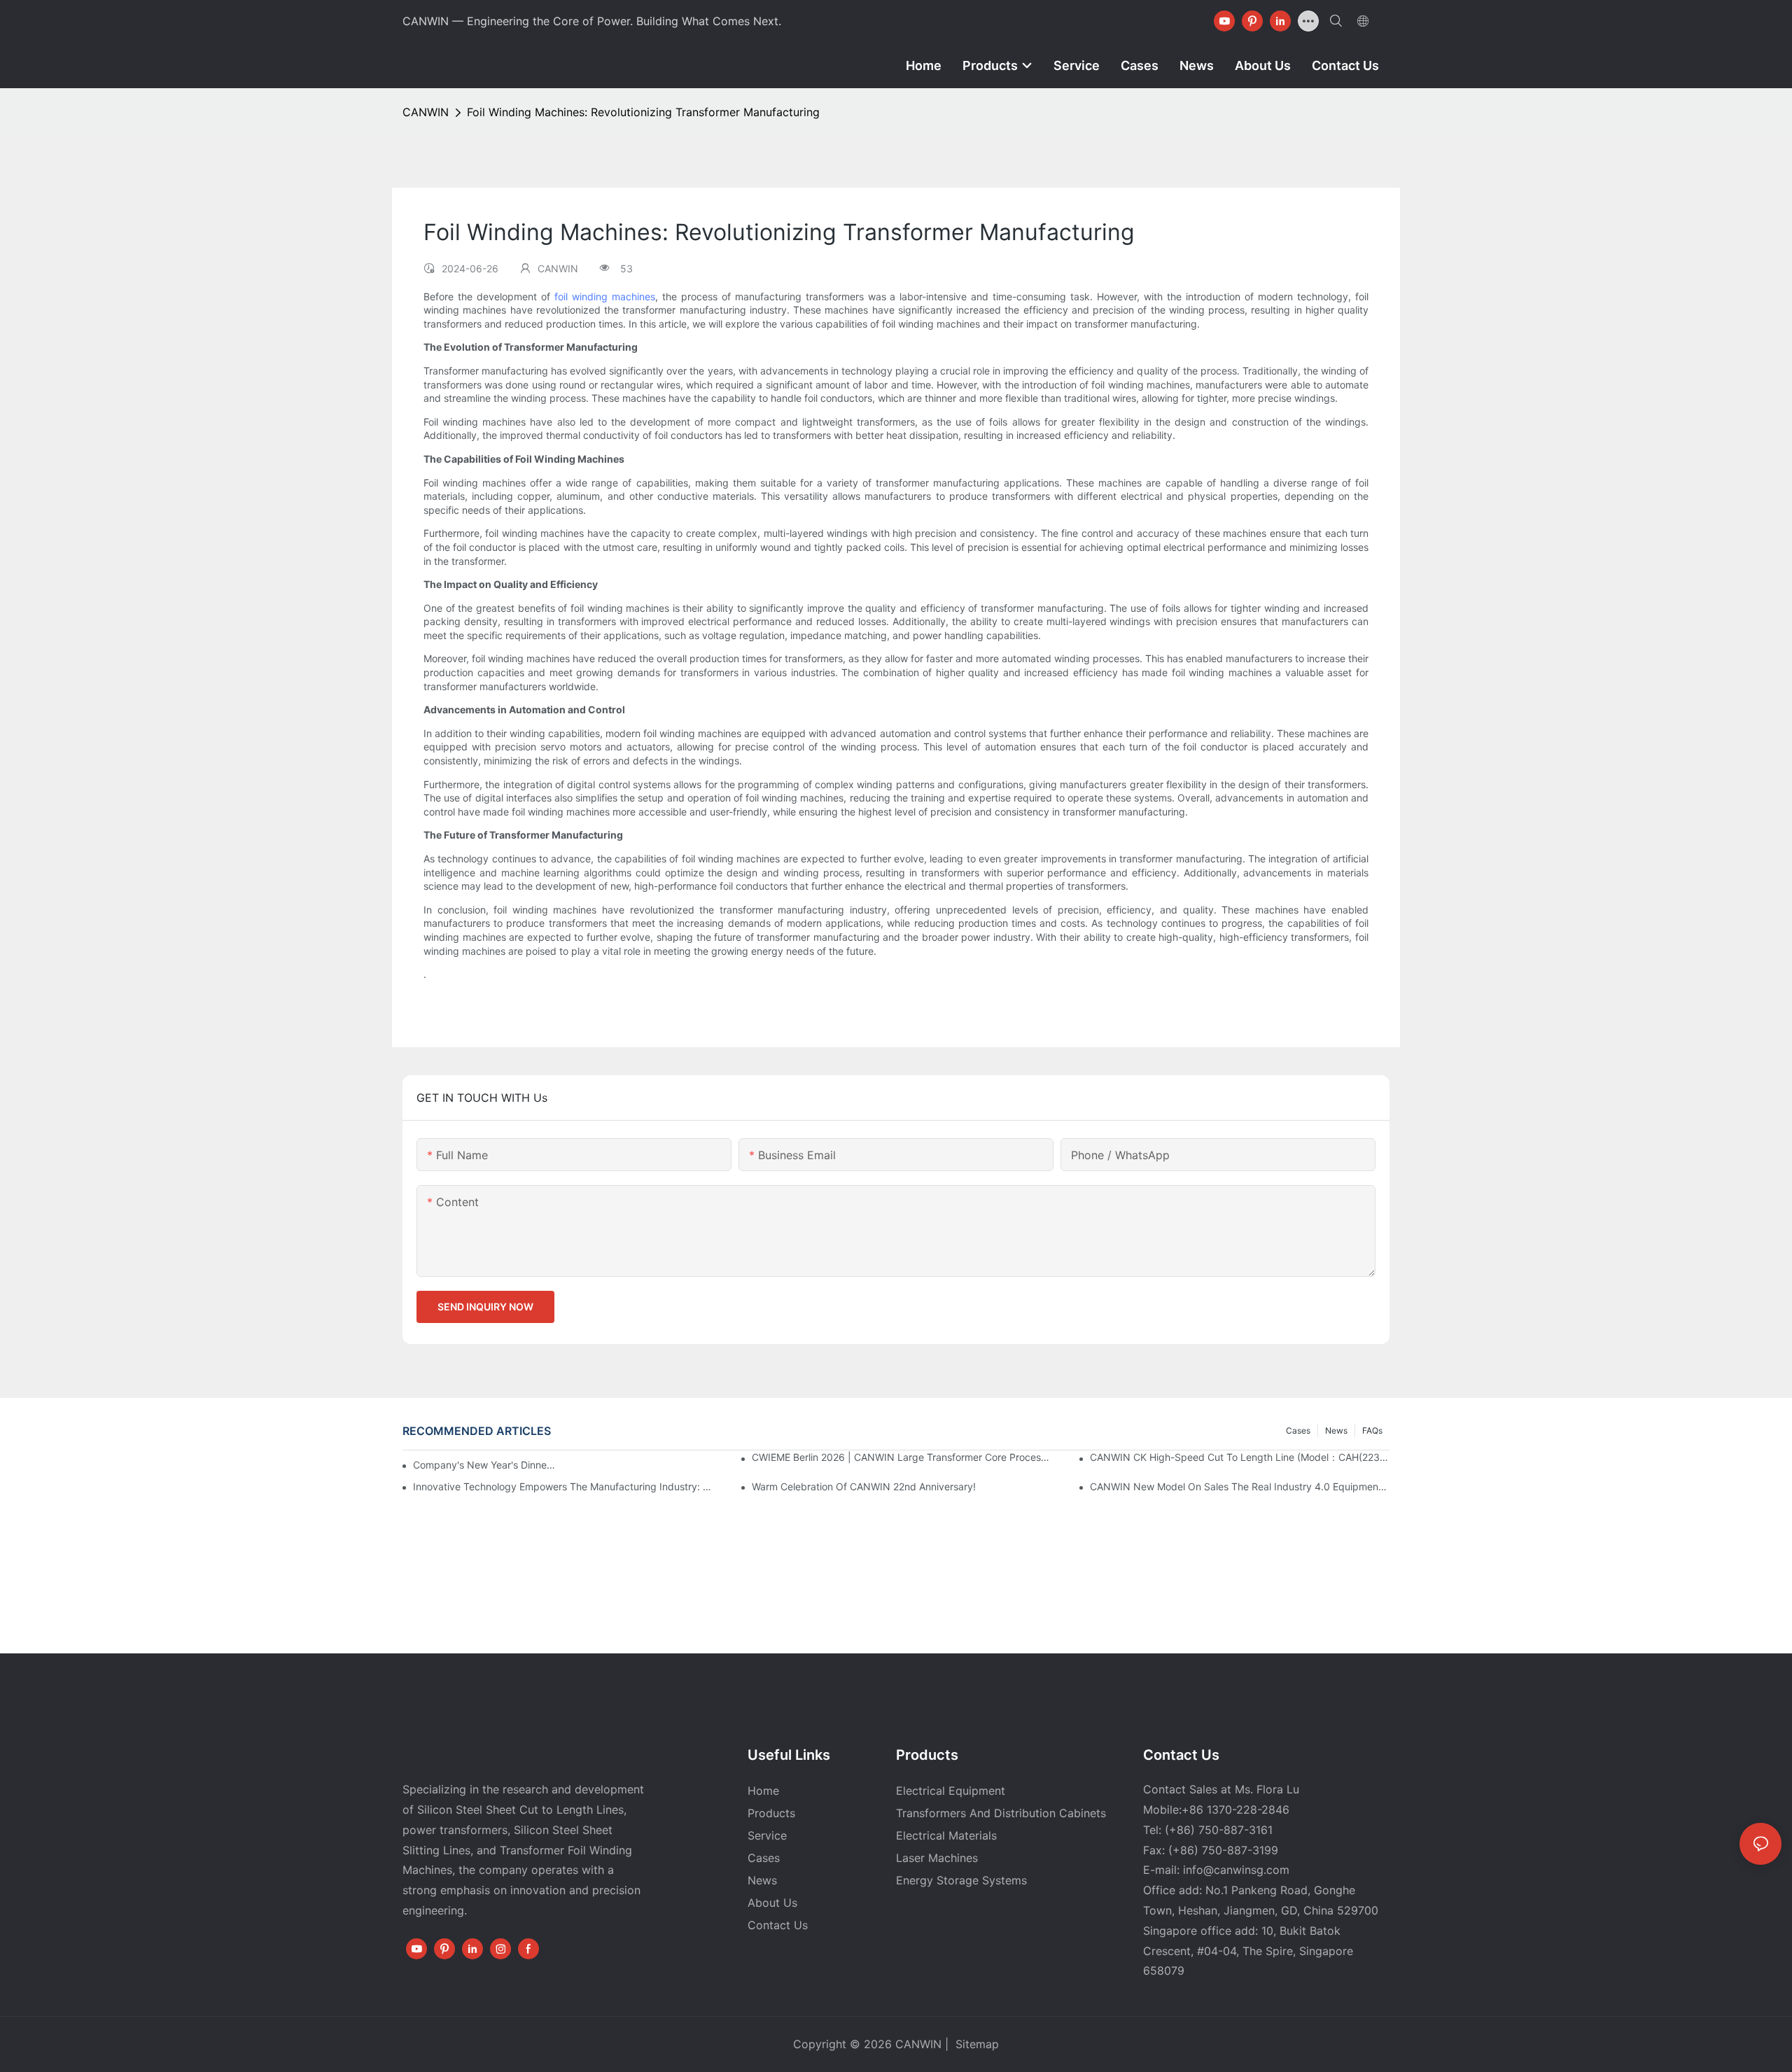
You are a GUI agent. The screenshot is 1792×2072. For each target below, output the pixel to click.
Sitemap (975, 2044)
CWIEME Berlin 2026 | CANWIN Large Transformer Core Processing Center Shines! (902, 1457)
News (1336, 1430)
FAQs (1372, 1430)
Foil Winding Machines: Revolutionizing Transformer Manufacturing (643, 112)
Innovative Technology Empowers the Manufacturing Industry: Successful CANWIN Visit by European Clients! (563, 1486)
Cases (1298, 1430)
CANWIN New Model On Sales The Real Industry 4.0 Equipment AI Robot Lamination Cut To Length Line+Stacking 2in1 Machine (1240, 1486)
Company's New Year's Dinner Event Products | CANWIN (485, 1465)
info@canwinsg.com (1236, 1870)
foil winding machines (605, 296)
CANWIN (426, 112)
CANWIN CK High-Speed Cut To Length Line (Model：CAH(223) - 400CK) (1240, 1457)
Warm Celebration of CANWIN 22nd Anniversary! (864, 1486)
